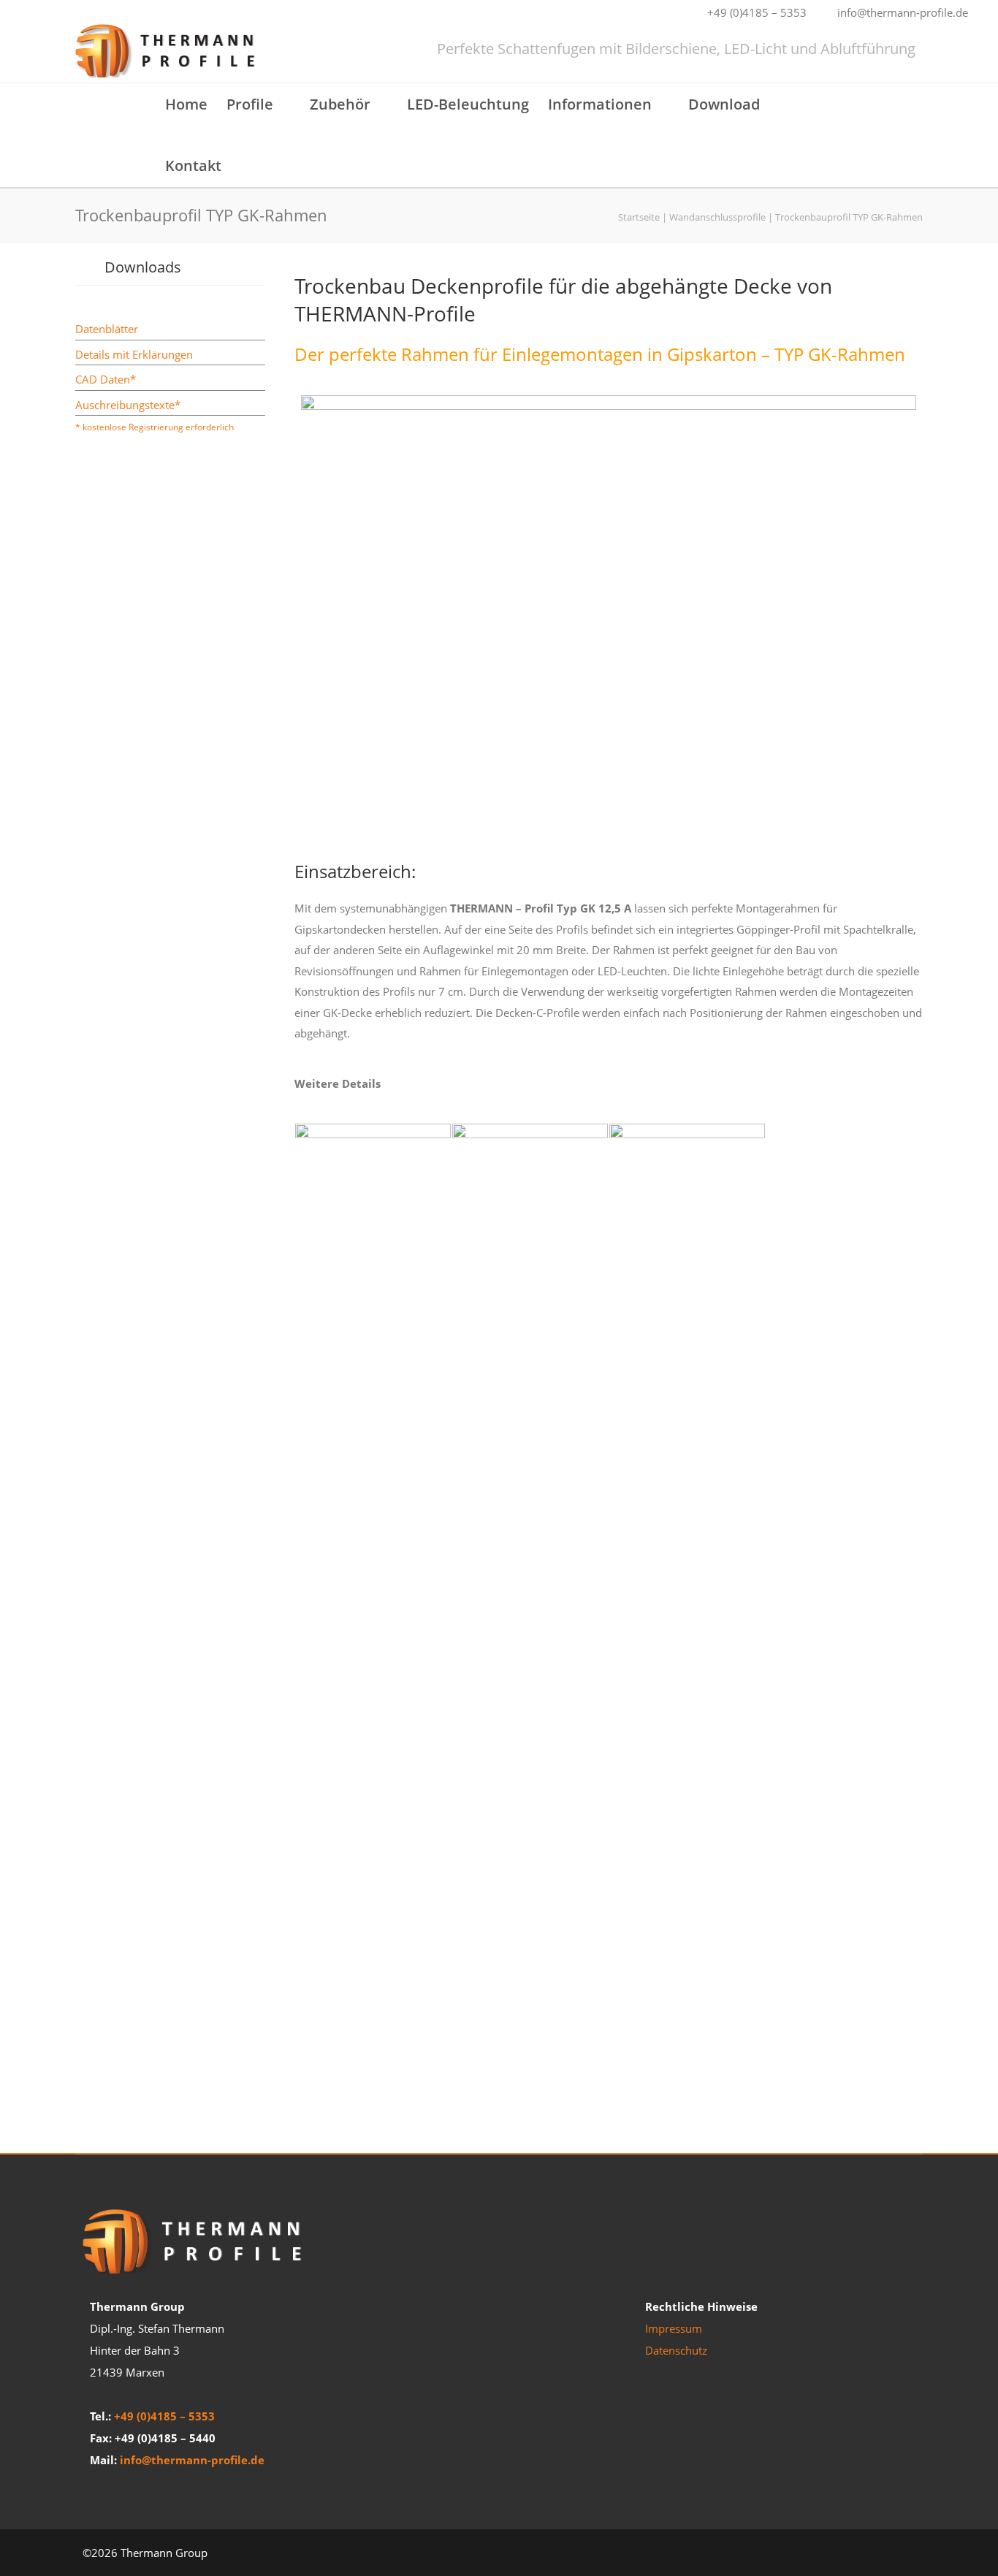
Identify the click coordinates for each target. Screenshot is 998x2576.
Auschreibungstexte (125, 405)
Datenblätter (107, 329)
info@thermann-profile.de (192, 2460)
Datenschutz (676, 2350)
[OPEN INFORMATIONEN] (660, 102)
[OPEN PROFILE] (282, 102)
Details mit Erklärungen (134, 354)
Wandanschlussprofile (717, 217)
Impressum (674, 2328)
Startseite (639, 217)
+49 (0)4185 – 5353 (164, 2416)
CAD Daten (103, 379)
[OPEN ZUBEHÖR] (379, 102)
